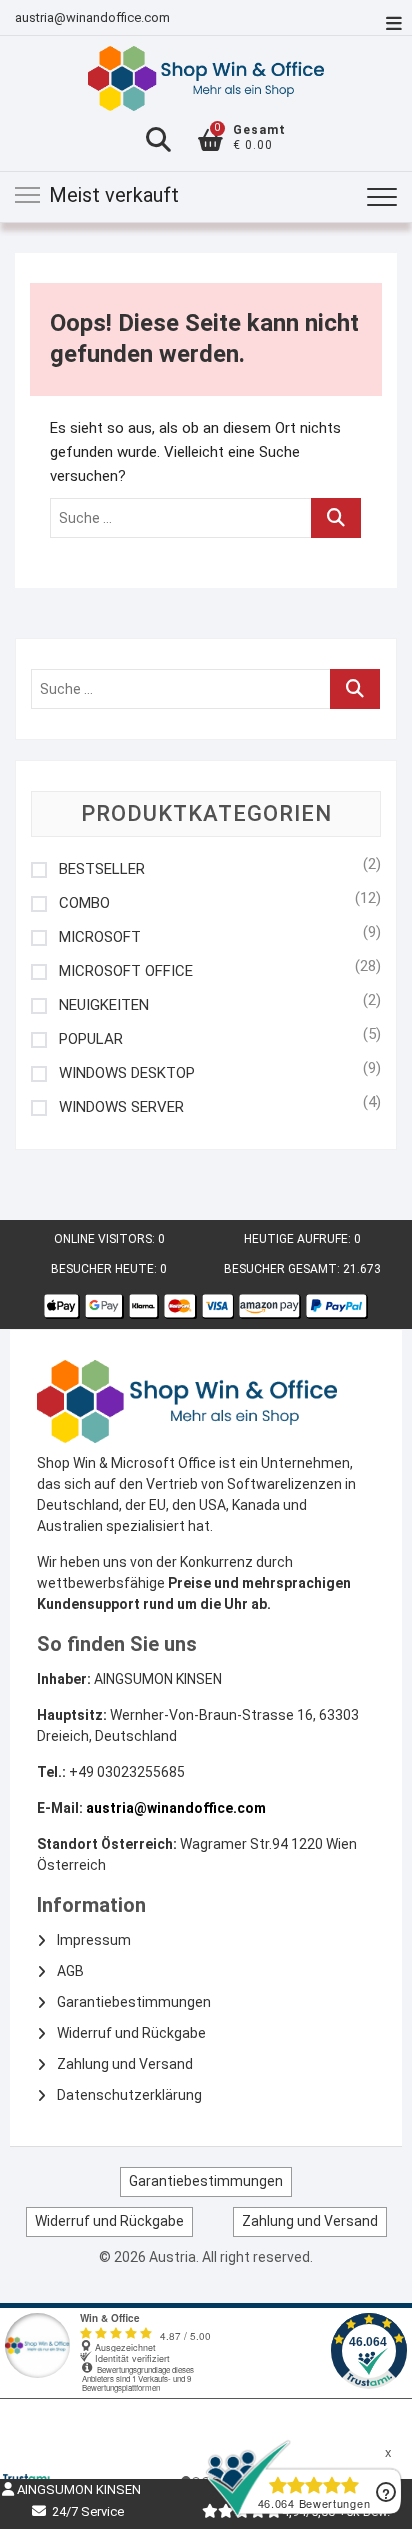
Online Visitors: (106, 1239)
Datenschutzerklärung (129, 2095)
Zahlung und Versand (125, 2064)
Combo (84, 903)
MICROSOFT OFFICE (126, 971)
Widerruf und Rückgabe (131, 2033)
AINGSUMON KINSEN (77, 2489)
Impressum (94, 1940)
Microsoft (100, 937)
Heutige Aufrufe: (299, 1239)
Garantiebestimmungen (134, 2002)
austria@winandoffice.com (92, 17)
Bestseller (102, 869)
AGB (70, 1971)
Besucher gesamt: (283, 1269)
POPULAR (91, 1039)
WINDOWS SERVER (121, 1107)
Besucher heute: (105, 1269)
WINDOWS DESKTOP (127, 1073)
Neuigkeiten (104, 1005)
